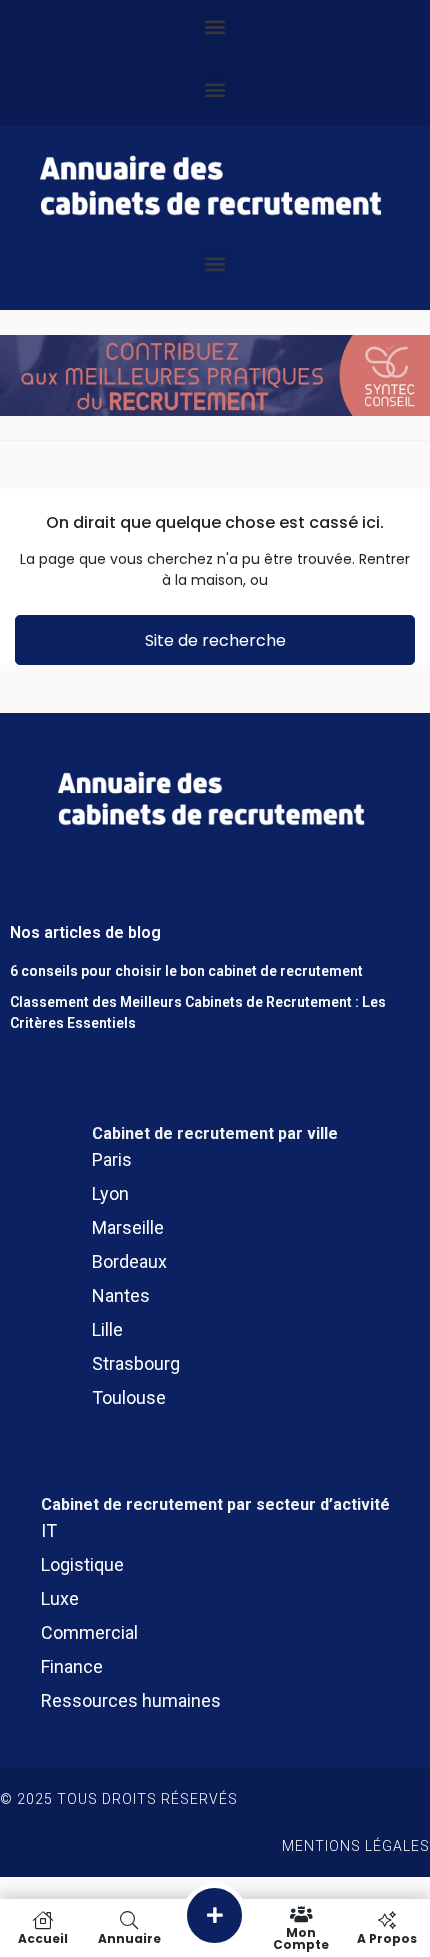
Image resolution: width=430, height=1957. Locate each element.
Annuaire (129, 1937)
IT (49, 1530)
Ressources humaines (131, 1700)
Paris (112, 1159)
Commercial (89, 1632)
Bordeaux (129, 1261)
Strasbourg (136, 1363)
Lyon (110, 1193)
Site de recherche (215, 640)
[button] (215, 26)
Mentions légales (356, 1846)
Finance (72, 1666)
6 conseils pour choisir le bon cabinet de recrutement (186, 971)
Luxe (60, 1598)
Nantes (121, 1295)
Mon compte (301, 1937)
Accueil (43, 1937)
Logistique (82, 1564)
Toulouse (129, 1397)
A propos (387, 1937)
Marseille (128, 1227)
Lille (107, 1329)
